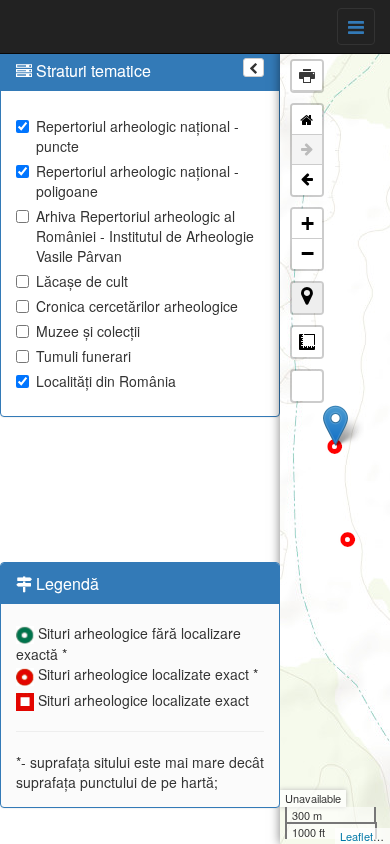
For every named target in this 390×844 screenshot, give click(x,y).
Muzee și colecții (88, 331)
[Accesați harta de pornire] (307, 120)
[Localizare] (307, 298)
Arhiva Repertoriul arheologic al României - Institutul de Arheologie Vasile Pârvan (145, 236)
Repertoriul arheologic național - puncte (137, 136)
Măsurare (307, 342)
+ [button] (307, 223)
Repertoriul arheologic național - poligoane (137, 181)
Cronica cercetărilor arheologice (137, 306)
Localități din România (106, 381)
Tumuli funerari (83, 356)
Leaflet (356, 836)
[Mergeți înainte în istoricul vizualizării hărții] (307, 150)
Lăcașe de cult (82, 281)
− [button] (307, 253)
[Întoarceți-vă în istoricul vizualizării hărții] (307, 180)
